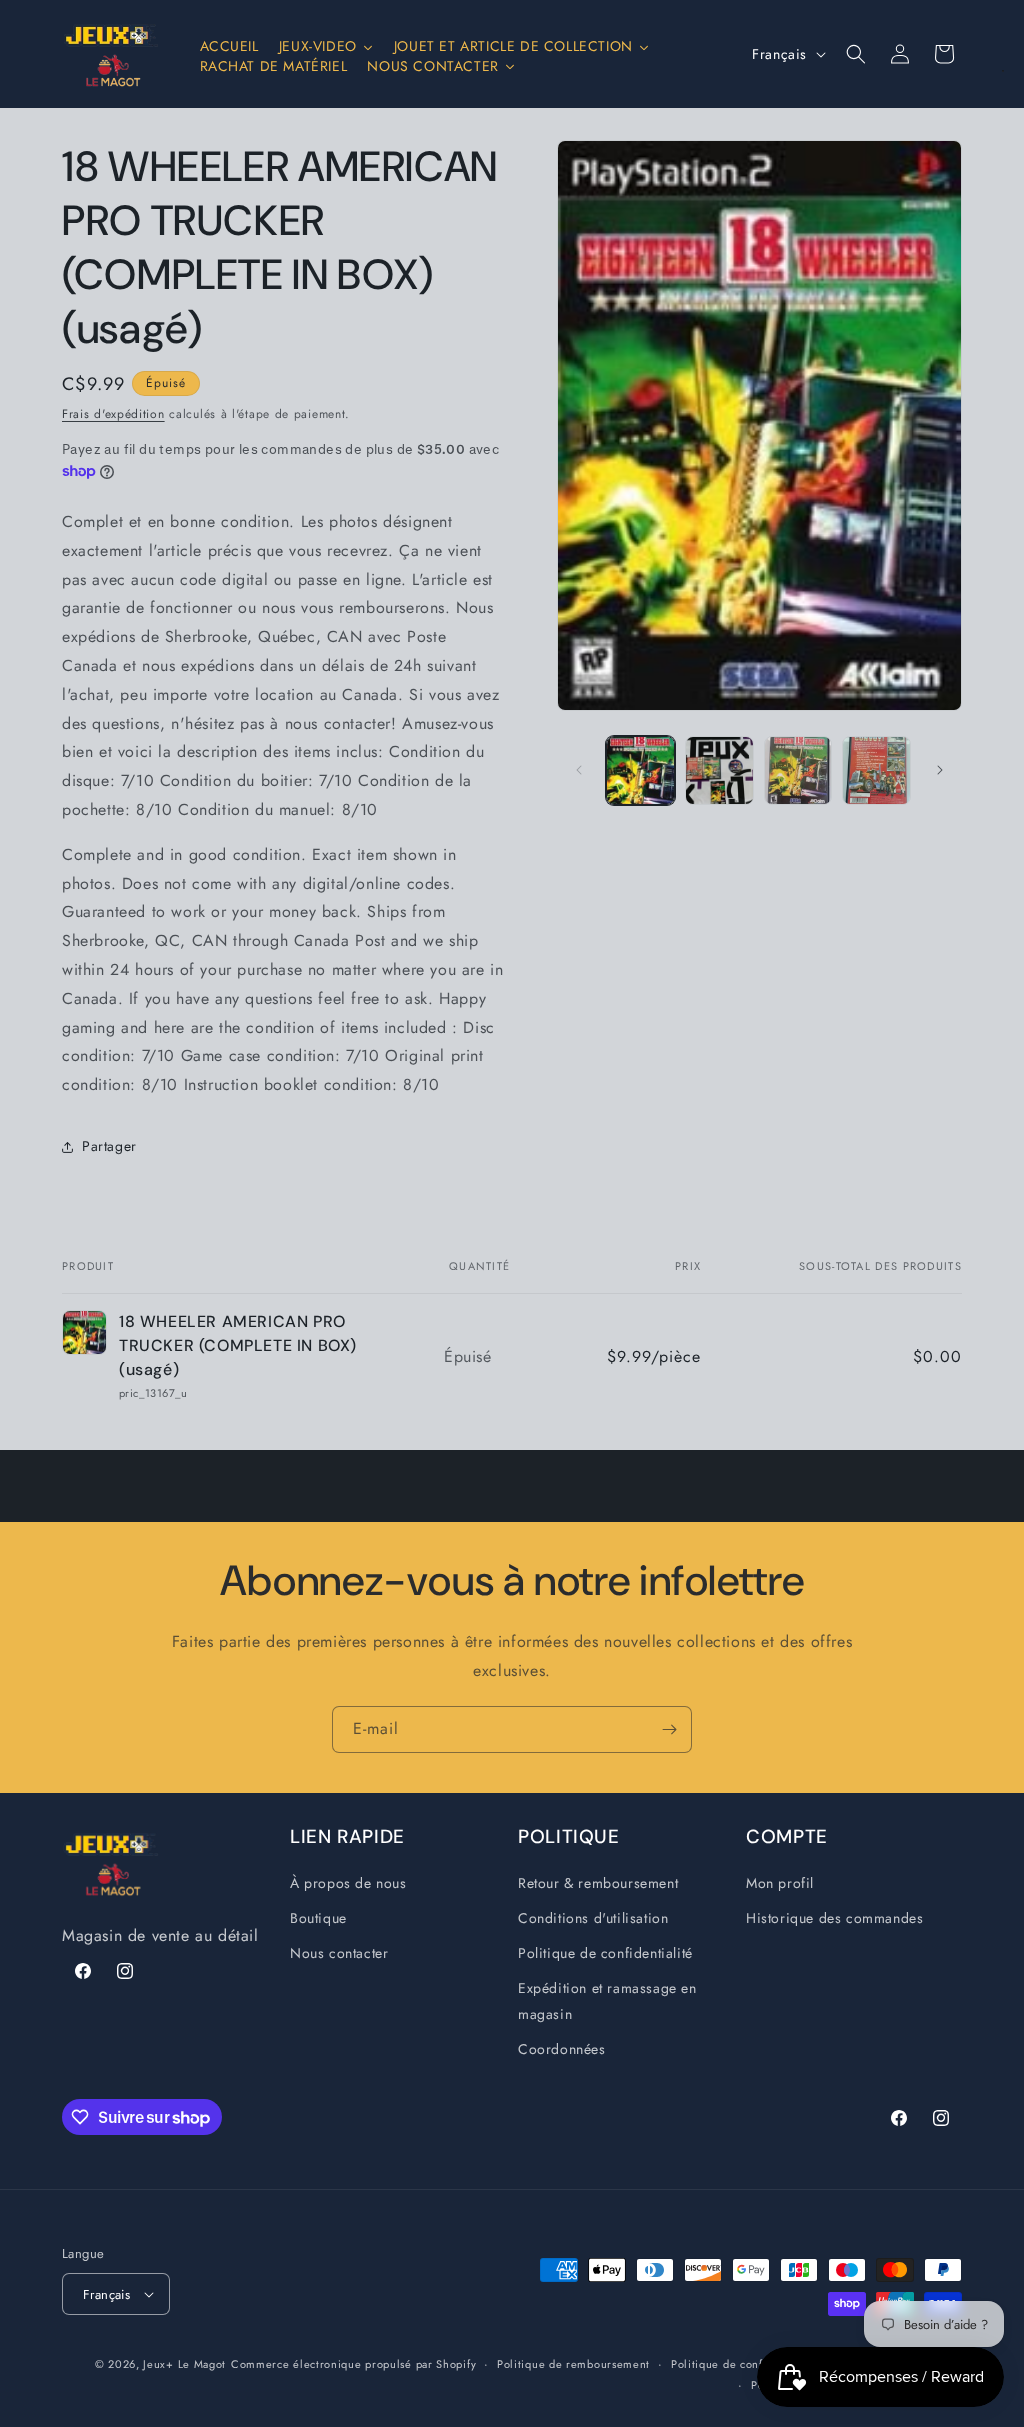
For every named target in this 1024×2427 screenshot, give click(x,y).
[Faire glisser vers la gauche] (579, 770)
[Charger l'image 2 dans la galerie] (719, 770)
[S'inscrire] (669, 1729)
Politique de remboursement (573, 2364)
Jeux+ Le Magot (184, 2364)
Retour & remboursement (598, 1883)
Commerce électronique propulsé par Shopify (353, 2364)
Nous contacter (339, 1953)
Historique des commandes (834, 1918)
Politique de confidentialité (605, 1953)
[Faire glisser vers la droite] (940, 770)
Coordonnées (562, 2049)
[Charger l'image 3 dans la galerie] (798, 770)
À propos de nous (348, 1883)
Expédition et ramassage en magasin (607, 2000)
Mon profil (780, 1883)
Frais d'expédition (113, 414)
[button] (856, 54)
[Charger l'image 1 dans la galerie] (640, 770)
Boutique (318, 1918)
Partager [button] (109, 1146)
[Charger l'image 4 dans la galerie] (876, 770)
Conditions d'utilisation (593, 1918)
